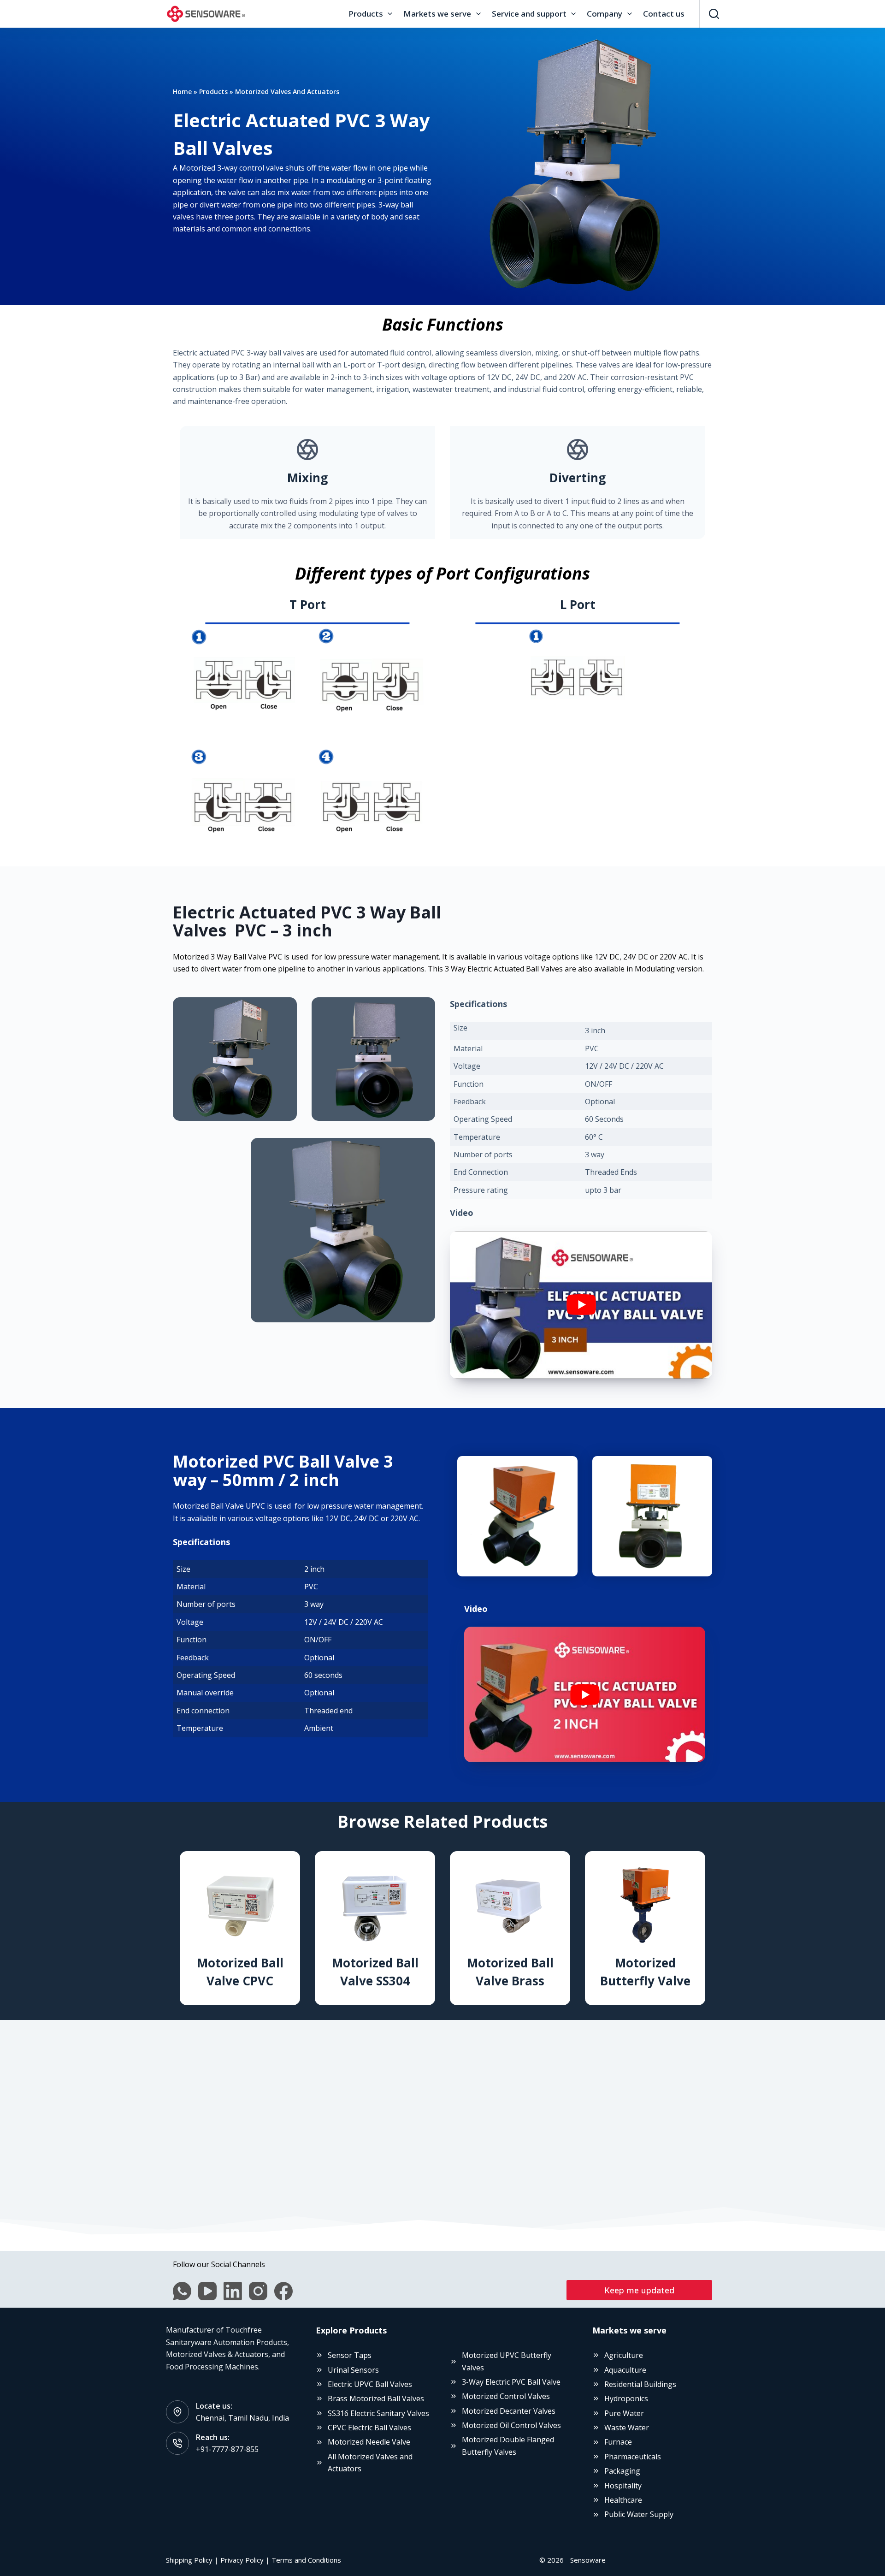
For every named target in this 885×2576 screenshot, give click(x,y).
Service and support (529, 14)
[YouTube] (207, 2291)
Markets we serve (437, 14)
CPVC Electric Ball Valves (369, 2428)
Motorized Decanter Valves (509, 2411)
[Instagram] (258, 2291)
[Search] (714, 14)
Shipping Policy (189, 2560)
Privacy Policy (242, 2560)
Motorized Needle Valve (369, 2442)
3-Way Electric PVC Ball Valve (511, 2382)
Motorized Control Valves (506, 2396)
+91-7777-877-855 (227, 2449)
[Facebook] (283, 2291)
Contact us (664, 14)
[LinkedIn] (233, 2291)
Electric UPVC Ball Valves (370, 2384)
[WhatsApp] (182, 2291)
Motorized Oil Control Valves (511, 2425)
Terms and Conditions (306, 2560)
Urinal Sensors (353, 2370)
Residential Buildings (640, 2384)
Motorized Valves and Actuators (287, 92)
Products (366, 14)
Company (605, 14)
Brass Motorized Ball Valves (376, 2398)
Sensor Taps (350, 2355)
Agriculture (624, 2355)
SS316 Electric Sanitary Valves (378, 2413)
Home (182, 92)
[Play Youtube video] (581, 1305)
